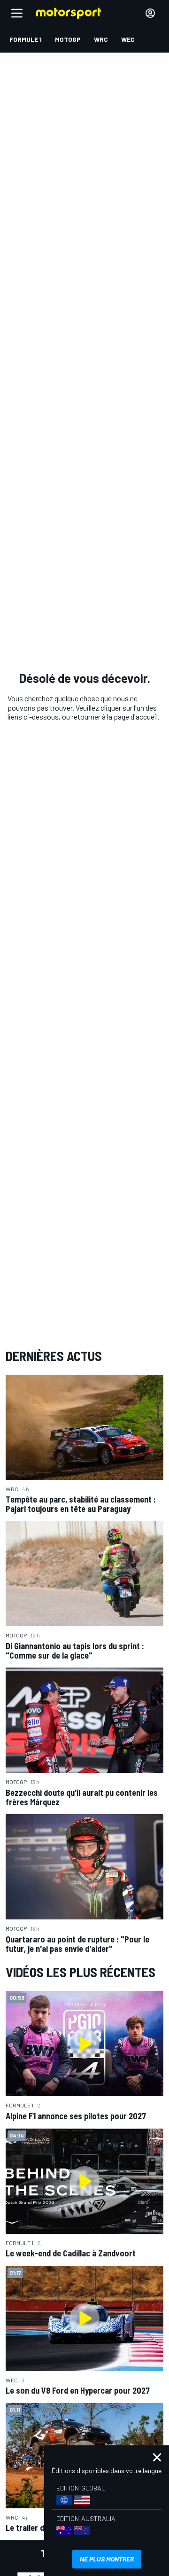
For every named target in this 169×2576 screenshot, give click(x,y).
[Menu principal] (17, 13)
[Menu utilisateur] (150, 13)
